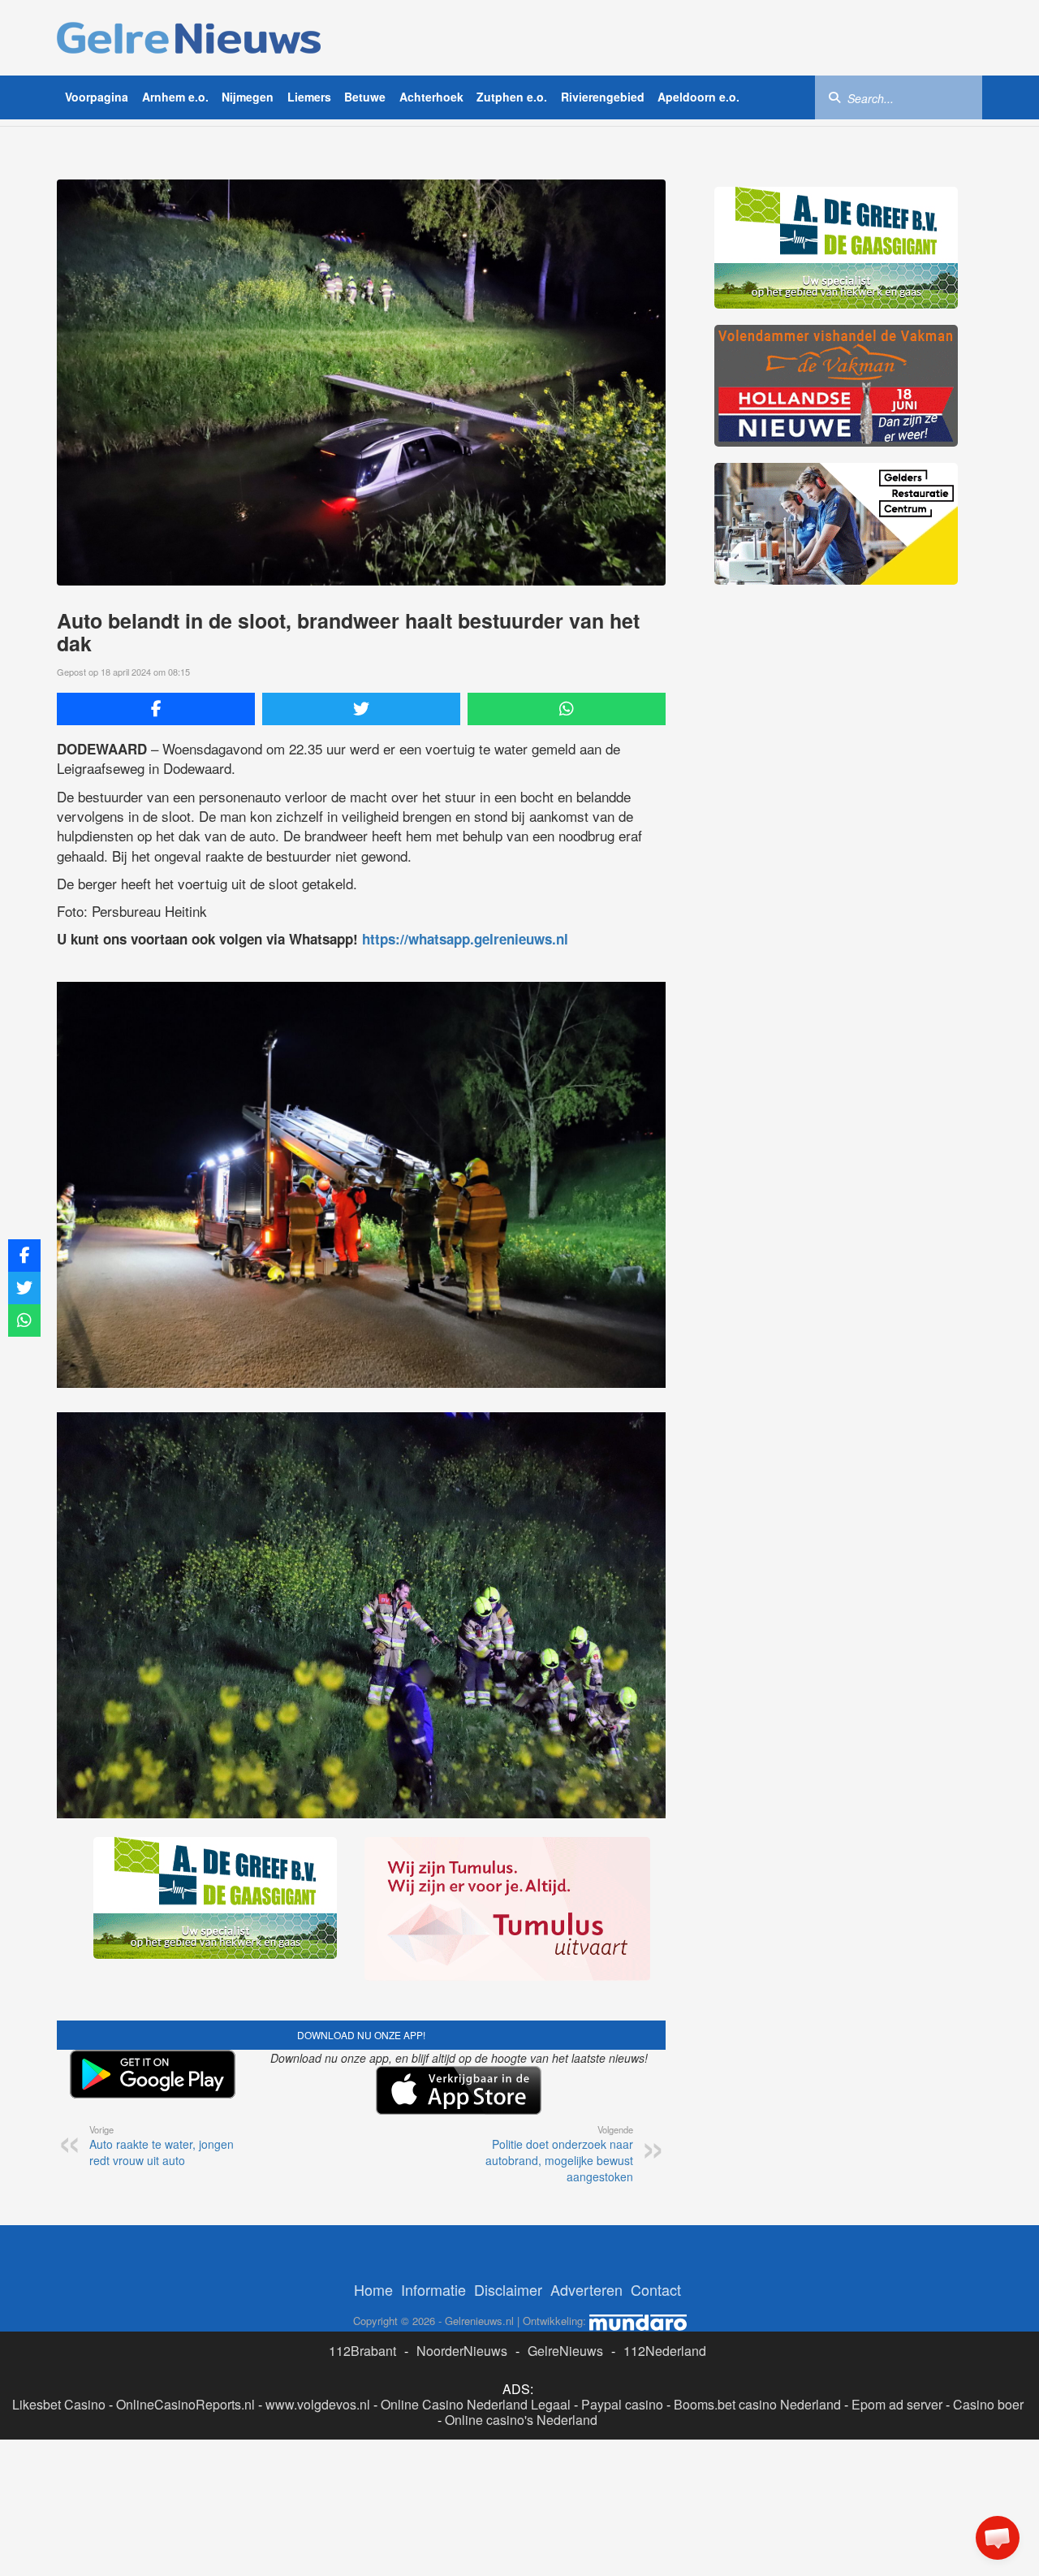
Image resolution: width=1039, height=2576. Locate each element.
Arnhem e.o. (175, 97)
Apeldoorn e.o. (698, 97)
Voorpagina (97, 97)
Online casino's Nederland (521, 2420)
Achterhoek (431, 97)
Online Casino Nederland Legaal (476, 2404)
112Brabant (362, 2351)
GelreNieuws (565, 2351)
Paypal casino (622, 2404)
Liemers (309, 97)
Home (373, 2289)
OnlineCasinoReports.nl (185, 2404)
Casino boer (988, 2404)
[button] (998, 2538)
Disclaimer (508, 2289)
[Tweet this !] (361, 709)
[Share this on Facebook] (156, 709)
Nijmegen (248, 97)
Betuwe (365, 97)
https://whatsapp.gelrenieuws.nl (465, 939)
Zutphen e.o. (512, 97)
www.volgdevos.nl (318, 2404)
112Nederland (665, 2351)
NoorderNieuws (462, 2351)
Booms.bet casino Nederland (757, 2404)
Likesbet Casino (59, 2404)
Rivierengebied (603, 97)
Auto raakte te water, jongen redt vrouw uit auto (162, 2146)
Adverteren (586, 2289)
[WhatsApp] (567, 709)
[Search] (834, 97)
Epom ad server (897, 2404)
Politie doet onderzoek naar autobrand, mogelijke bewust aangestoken (559, 2154)
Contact (656, 2289)
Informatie (433, 2289)
